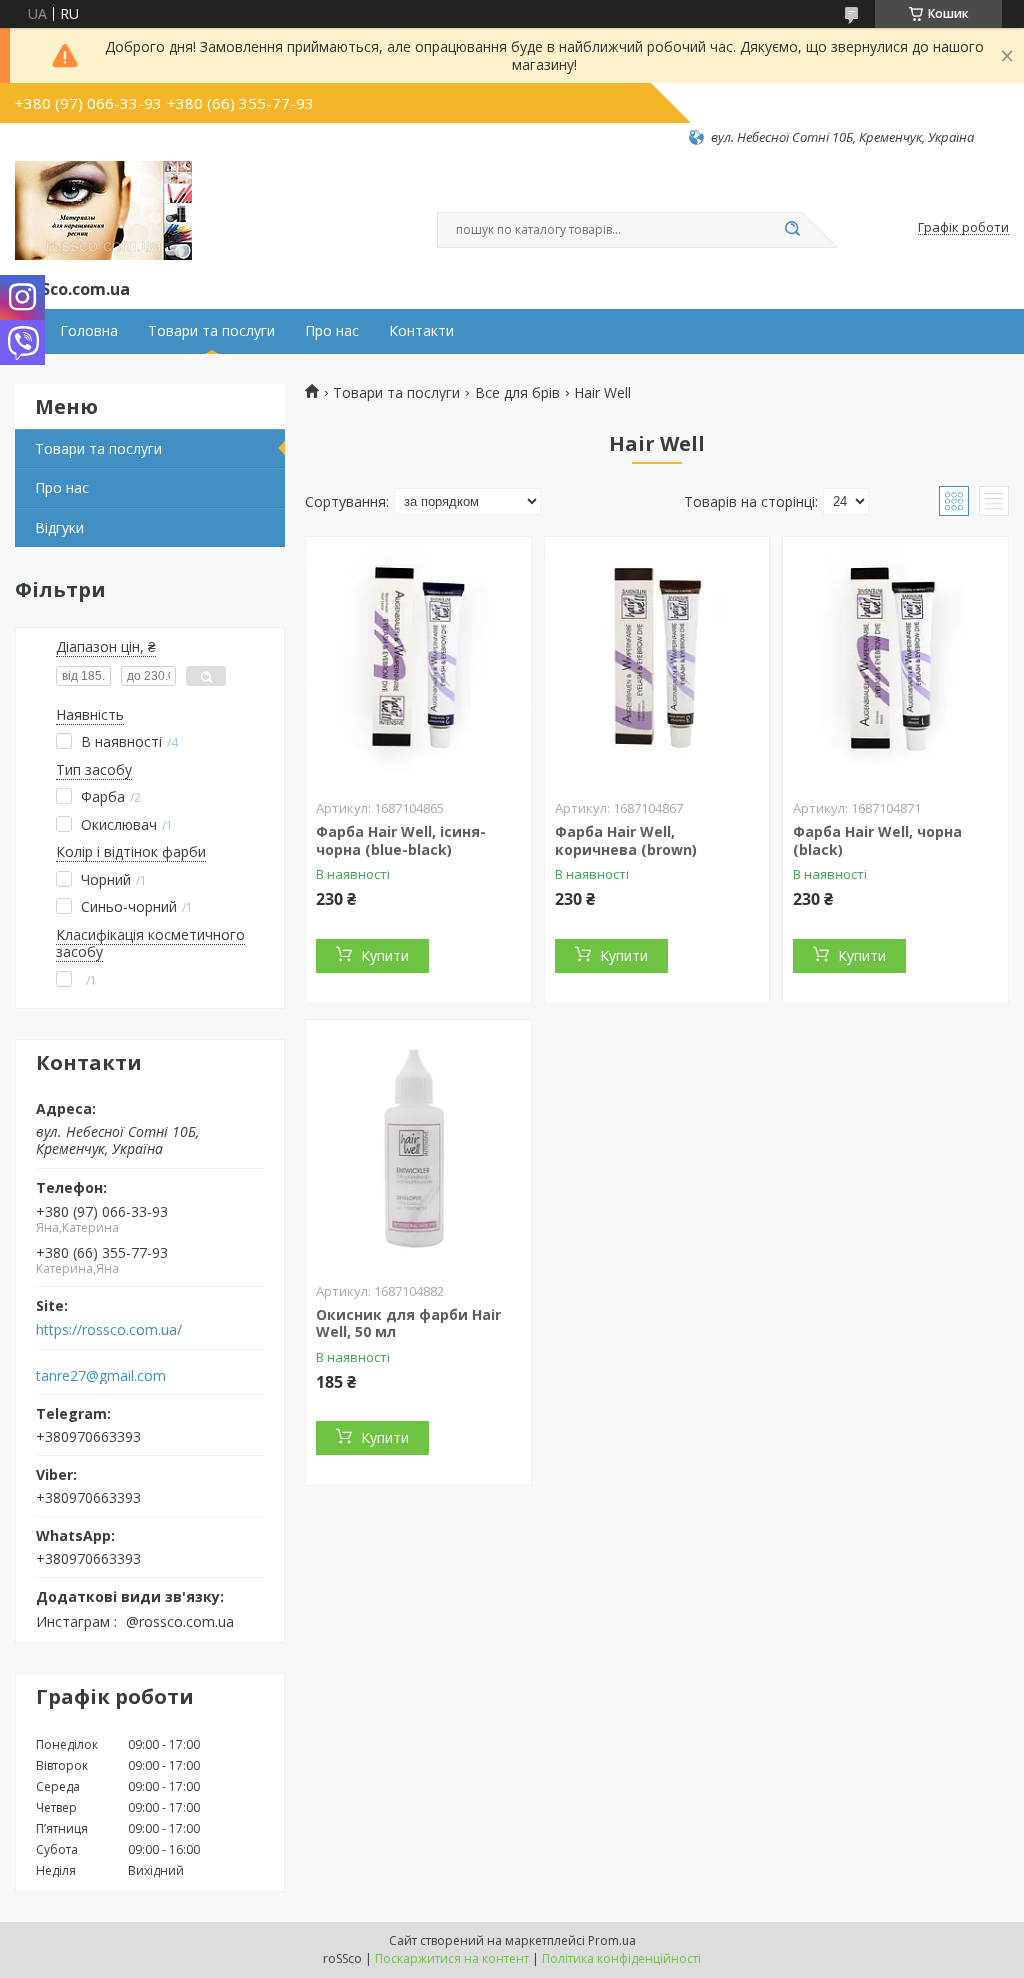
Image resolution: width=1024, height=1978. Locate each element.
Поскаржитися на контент (452, 1958)
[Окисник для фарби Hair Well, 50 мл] (418, 1145)
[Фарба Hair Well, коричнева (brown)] (657, 662)
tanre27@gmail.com (101, 1376)
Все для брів (517, 393)
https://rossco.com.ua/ (109, 1330)
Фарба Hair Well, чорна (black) (877, 840)
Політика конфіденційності (621, 1958)
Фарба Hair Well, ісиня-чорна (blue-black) (401, 840)
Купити (385, 955)
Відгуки (59, 527)
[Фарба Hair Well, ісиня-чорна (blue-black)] (418, 662)
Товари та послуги (211, 331)
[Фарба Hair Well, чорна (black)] (895, 662)
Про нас (332, 331)
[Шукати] (792, 230)
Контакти (421, 331)
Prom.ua (612, 1940)
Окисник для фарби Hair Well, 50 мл (408, 1323)
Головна (89, 331)
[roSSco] (103, 211)
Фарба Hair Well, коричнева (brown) (626, 840)
